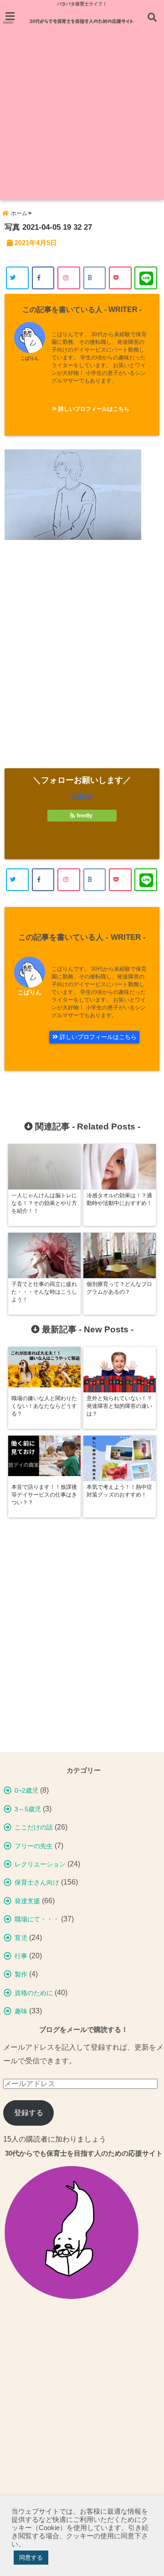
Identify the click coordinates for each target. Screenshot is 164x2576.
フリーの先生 (34, 1846)
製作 (21, 1974)
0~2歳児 (26, 1790)
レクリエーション (40, 1864)
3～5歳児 (28, 1809)
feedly (85, 816)
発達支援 (27, 1901)
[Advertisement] (82, 118)
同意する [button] (31, 2558)
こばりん (30, 358)
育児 (21, 1938)
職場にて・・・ (37, 1919)
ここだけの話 (34, 1827)
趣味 (21, 2011)
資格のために (34, 1993)
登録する (29, 2113)
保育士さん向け (37, 1882)
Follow (82, 796)
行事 (21, 1956)
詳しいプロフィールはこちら (93, 409)
